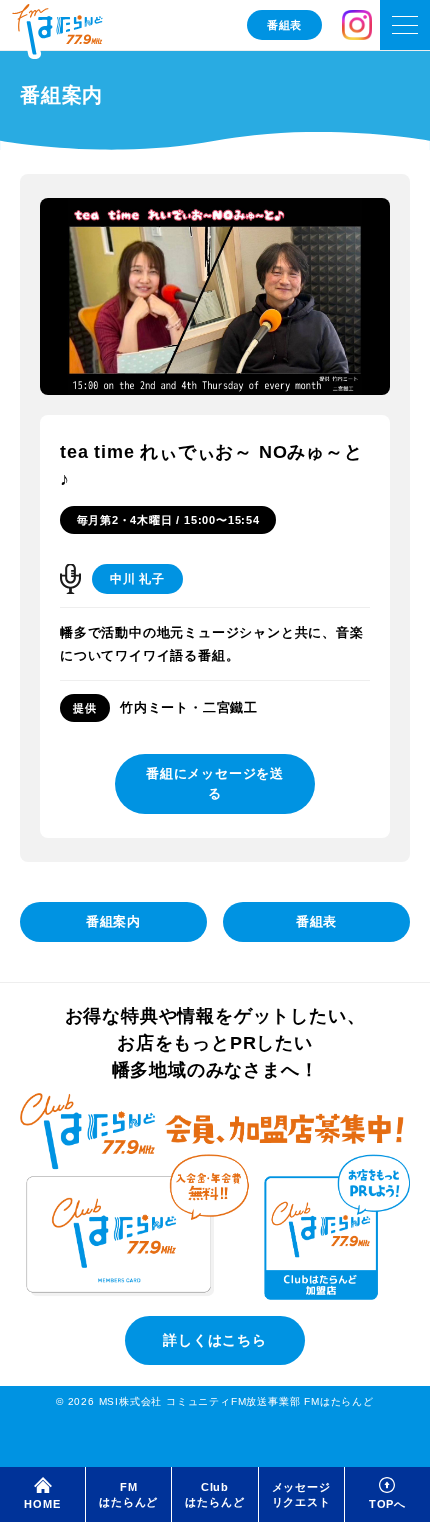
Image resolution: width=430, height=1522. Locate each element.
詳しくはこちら (215, 1340)
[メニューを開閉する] (405, 25)
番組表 (284, 25)
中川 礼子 (137, 579)
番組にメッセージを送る (215, 783)
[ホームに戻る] (57, 31)
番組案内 (113, 921)
